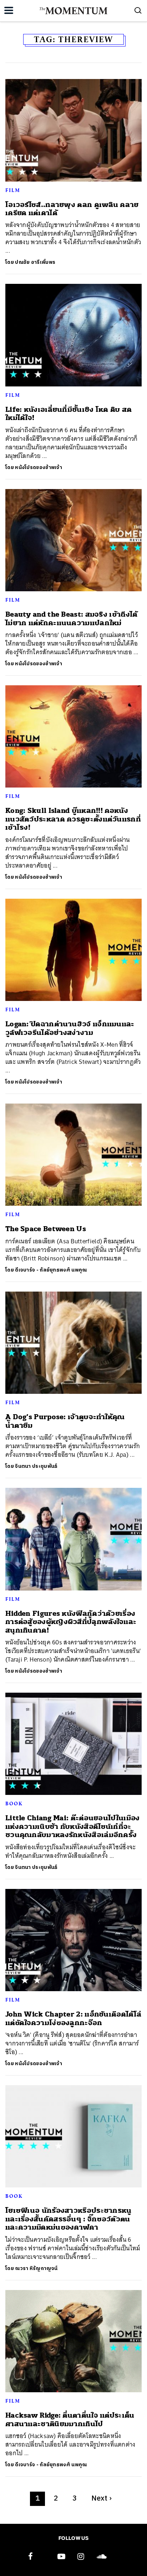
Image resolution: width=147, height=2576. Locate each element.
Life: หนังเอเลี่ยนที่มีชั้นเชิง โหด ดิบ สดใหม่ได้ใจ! (69, 414)
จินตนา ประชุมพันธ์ (36, 1466)
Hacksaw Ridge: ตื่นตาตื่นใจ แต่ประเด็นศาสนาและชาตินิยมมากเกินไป (70, 2419)
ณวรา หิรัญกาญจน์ (36, 2268)
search (138, 10)
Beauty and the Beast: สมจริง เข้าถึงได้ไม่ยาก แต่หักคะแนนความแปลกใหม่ (72, 618)
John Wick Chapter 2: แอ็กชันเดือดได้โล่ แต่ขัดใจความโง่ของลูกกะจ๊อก (73, 2018)
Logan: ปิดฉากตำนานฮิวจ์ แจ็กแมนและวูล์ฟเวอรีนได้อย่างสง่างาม (70, 1028)
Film (13, 190)
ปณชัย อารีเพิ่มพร (35, 262)
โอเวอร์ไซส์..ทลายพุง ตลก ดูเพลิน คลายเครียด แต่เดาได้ (72, 209)
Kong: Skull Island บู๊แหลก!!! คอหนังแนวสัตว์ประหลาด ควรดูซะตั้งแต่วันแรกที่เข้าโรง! (73, 819)
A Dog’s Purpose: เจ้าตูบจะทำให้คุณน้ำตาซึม (65, 1421)
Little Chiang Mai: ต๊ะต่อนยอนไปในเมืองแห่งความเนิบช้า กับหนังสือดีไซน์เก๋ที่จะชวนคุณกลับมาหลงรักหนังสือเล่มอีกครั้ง (73, 1826)
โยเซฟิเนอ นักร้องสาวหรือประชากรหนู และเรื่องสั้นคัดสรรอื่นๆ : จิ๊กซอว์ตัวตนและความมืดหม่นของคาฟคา (69, 2219)
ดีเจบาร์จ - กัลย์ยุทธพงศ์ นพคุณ (51, 1270)
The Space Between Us (46, 1229)
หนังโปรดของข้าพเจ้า (39, 467)
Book (14, 1803)
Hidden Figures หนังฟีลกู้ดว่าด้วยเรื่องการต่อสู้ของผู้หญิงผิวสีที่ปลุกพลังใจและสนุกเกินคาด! (71, 1622)
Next (102, 2499)
